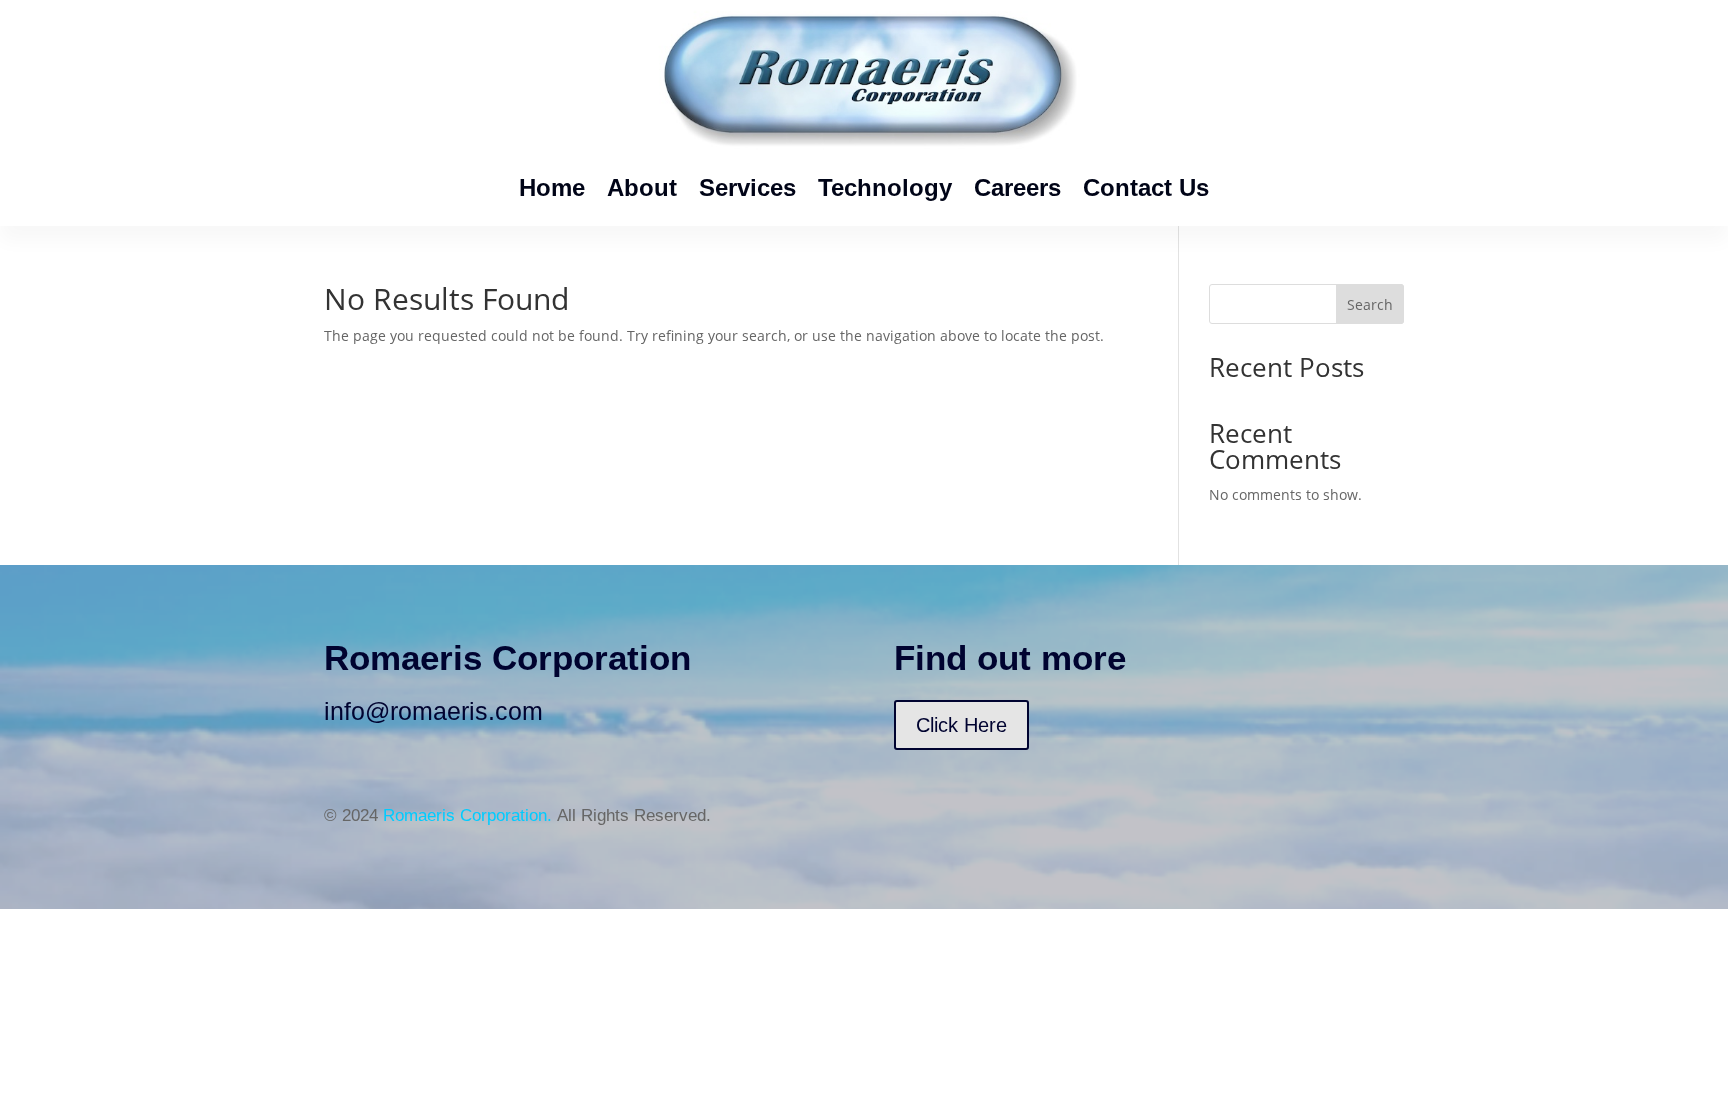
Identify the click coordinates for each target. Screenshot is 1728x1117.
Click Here (961, 725)
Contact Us (1146, 187)
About (642, 187)
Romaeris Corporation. (467, 815)
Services (747, 187)
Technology (885, 187)
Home (552, 187)
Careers (1017, 187)
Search (1370, 304)
